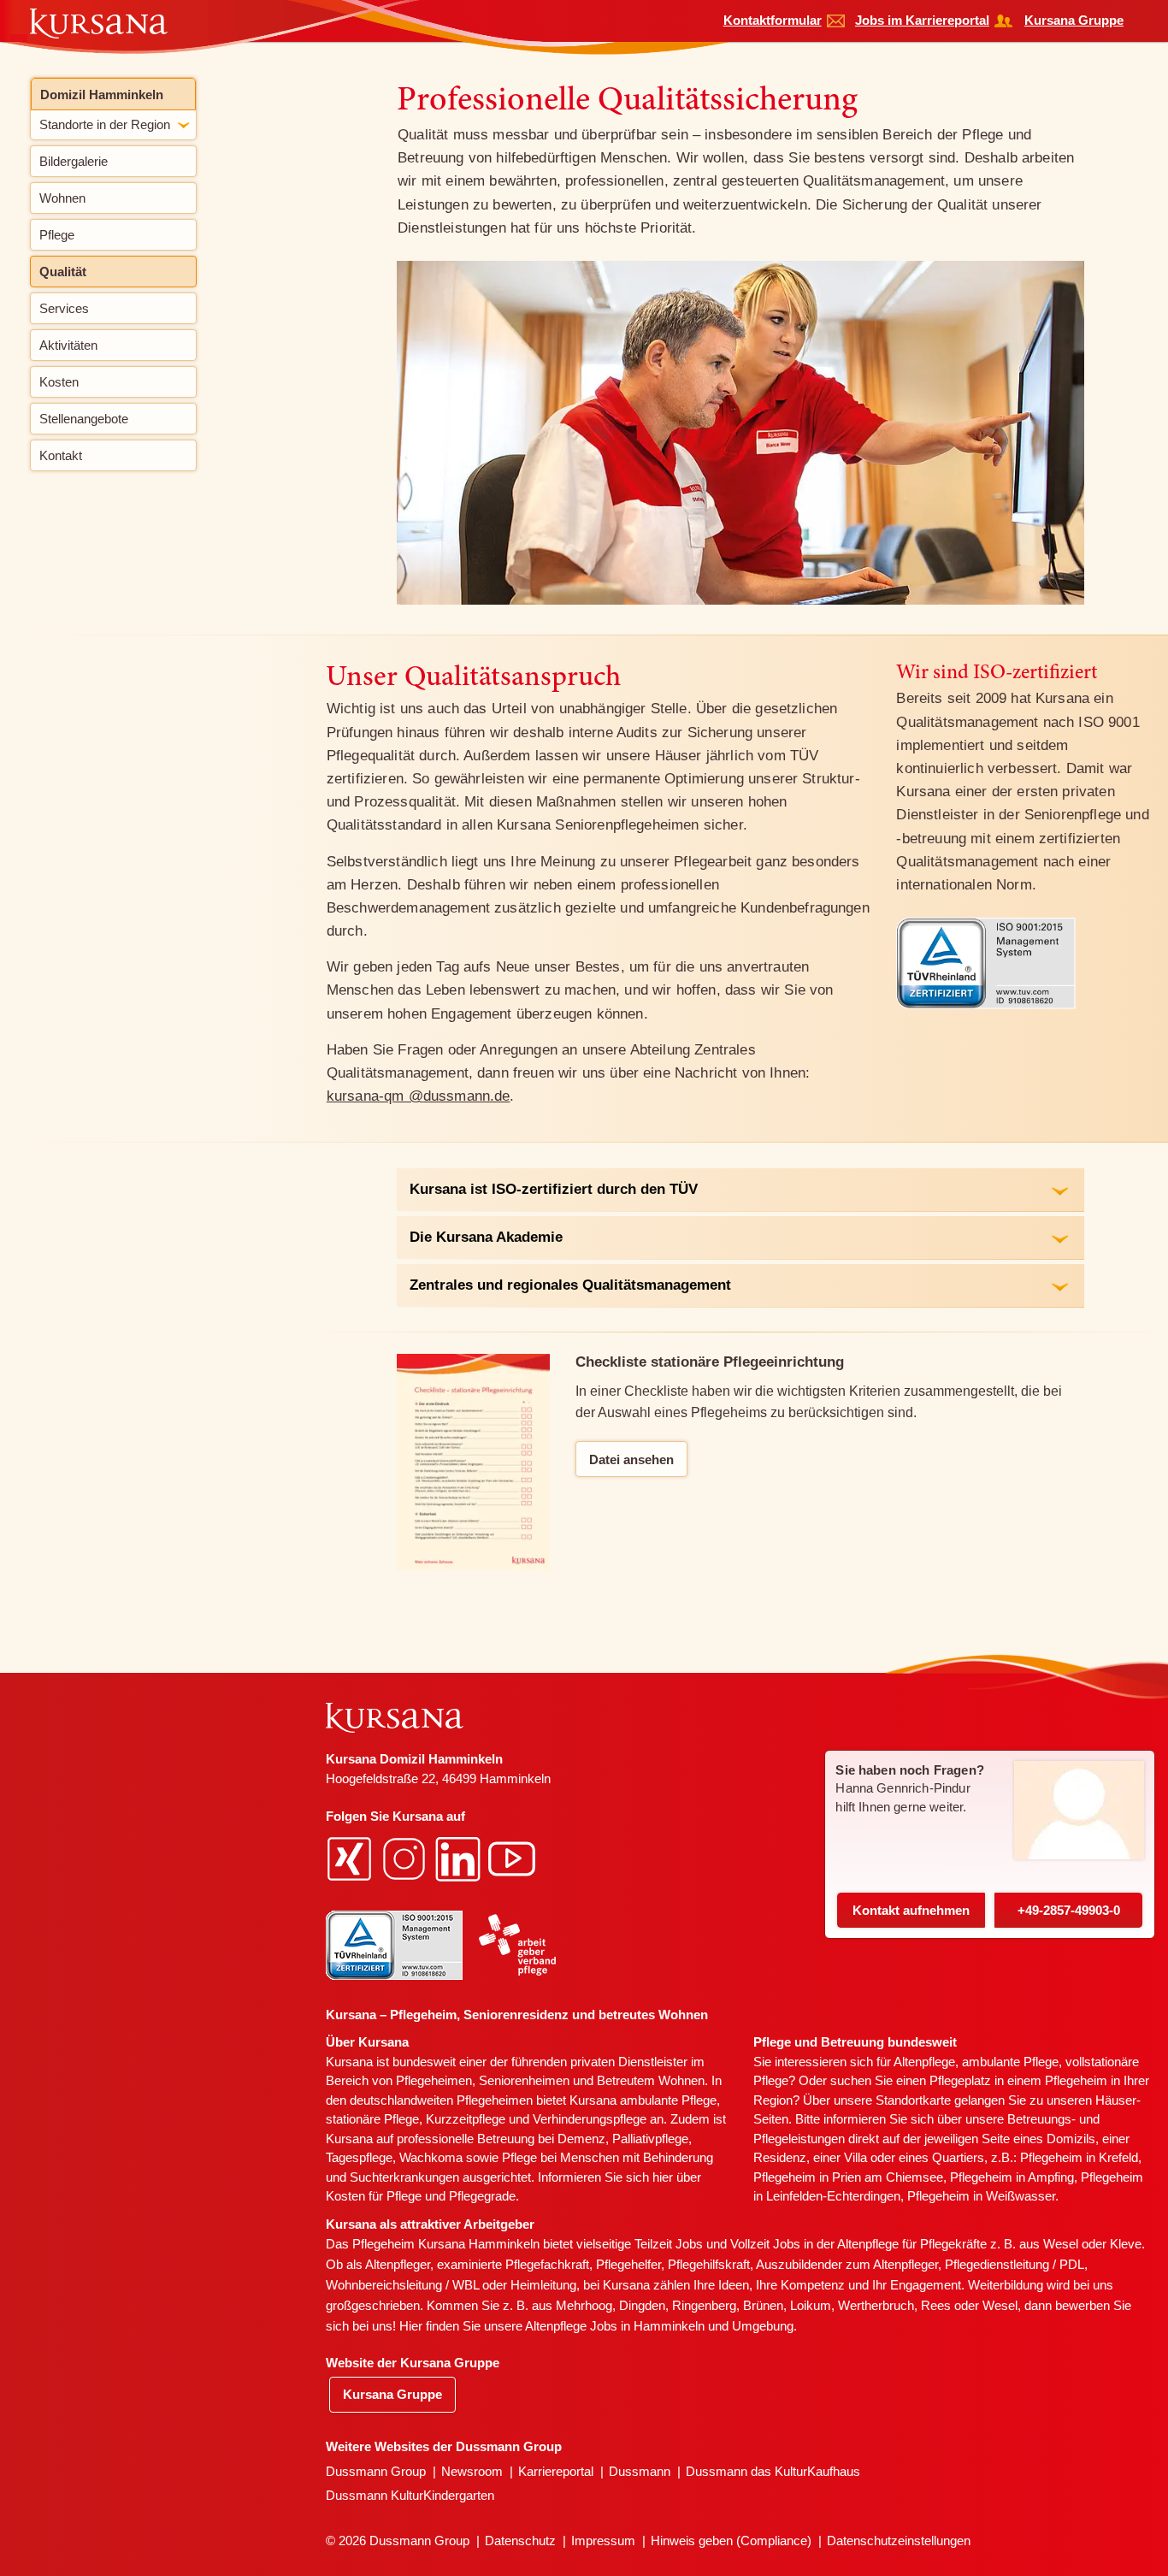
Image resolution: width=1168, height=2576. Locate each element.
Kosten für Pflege (374, 2196)
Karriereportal (556, 2471)
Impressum (603, 2541)
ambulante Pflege (668, 2100)
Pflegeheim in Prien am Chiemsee (848, 2177)
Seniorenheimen (524, 2080)
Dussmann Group (376, 2471)
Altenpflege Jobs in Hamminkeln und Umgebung (659, 2326)
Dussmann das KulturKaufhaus (773, 2471)
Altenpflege (924, 2062)
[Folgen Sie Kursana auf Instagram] (406, 1858)
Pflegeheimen (434, 2080)
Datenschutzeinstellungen (899, 2541)
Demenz (581, 2139)
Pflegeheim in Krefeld (1079, 2157)
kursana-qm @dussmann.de (419, 1096)
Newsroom (472, 2471)
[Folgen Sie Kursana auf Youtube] (514, 1858)
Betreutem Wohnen (651, 2080)
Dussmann (640, 2471)
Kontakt (911, 1910)
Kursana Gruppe (1074, 20)
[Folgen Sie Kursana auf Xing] (351, 1858)
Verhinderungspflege (590, 2119)
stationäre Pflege (372, 2119)
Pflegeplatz (960, 2080)
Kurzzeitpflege (466, 2119)
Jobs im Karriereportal (922, 20)
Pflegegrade (482, 2196)
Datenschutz (520, 2541)
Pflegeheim (1076, 2080)
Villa (855, 2157)
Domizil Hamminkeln (102, 95)
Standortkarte (913, 2100)
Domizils (1071, 2139)
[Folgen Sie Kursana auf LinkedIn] (460, 1858)
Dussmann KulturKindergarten (410, 2495)
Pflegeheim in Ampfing (1012, 2177)
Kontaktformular (773, 20)
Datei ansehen (631, 1459)
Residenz (780, 2157)
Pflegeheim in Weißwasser (981, 2196)
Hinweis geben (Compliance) (731, 2541)
